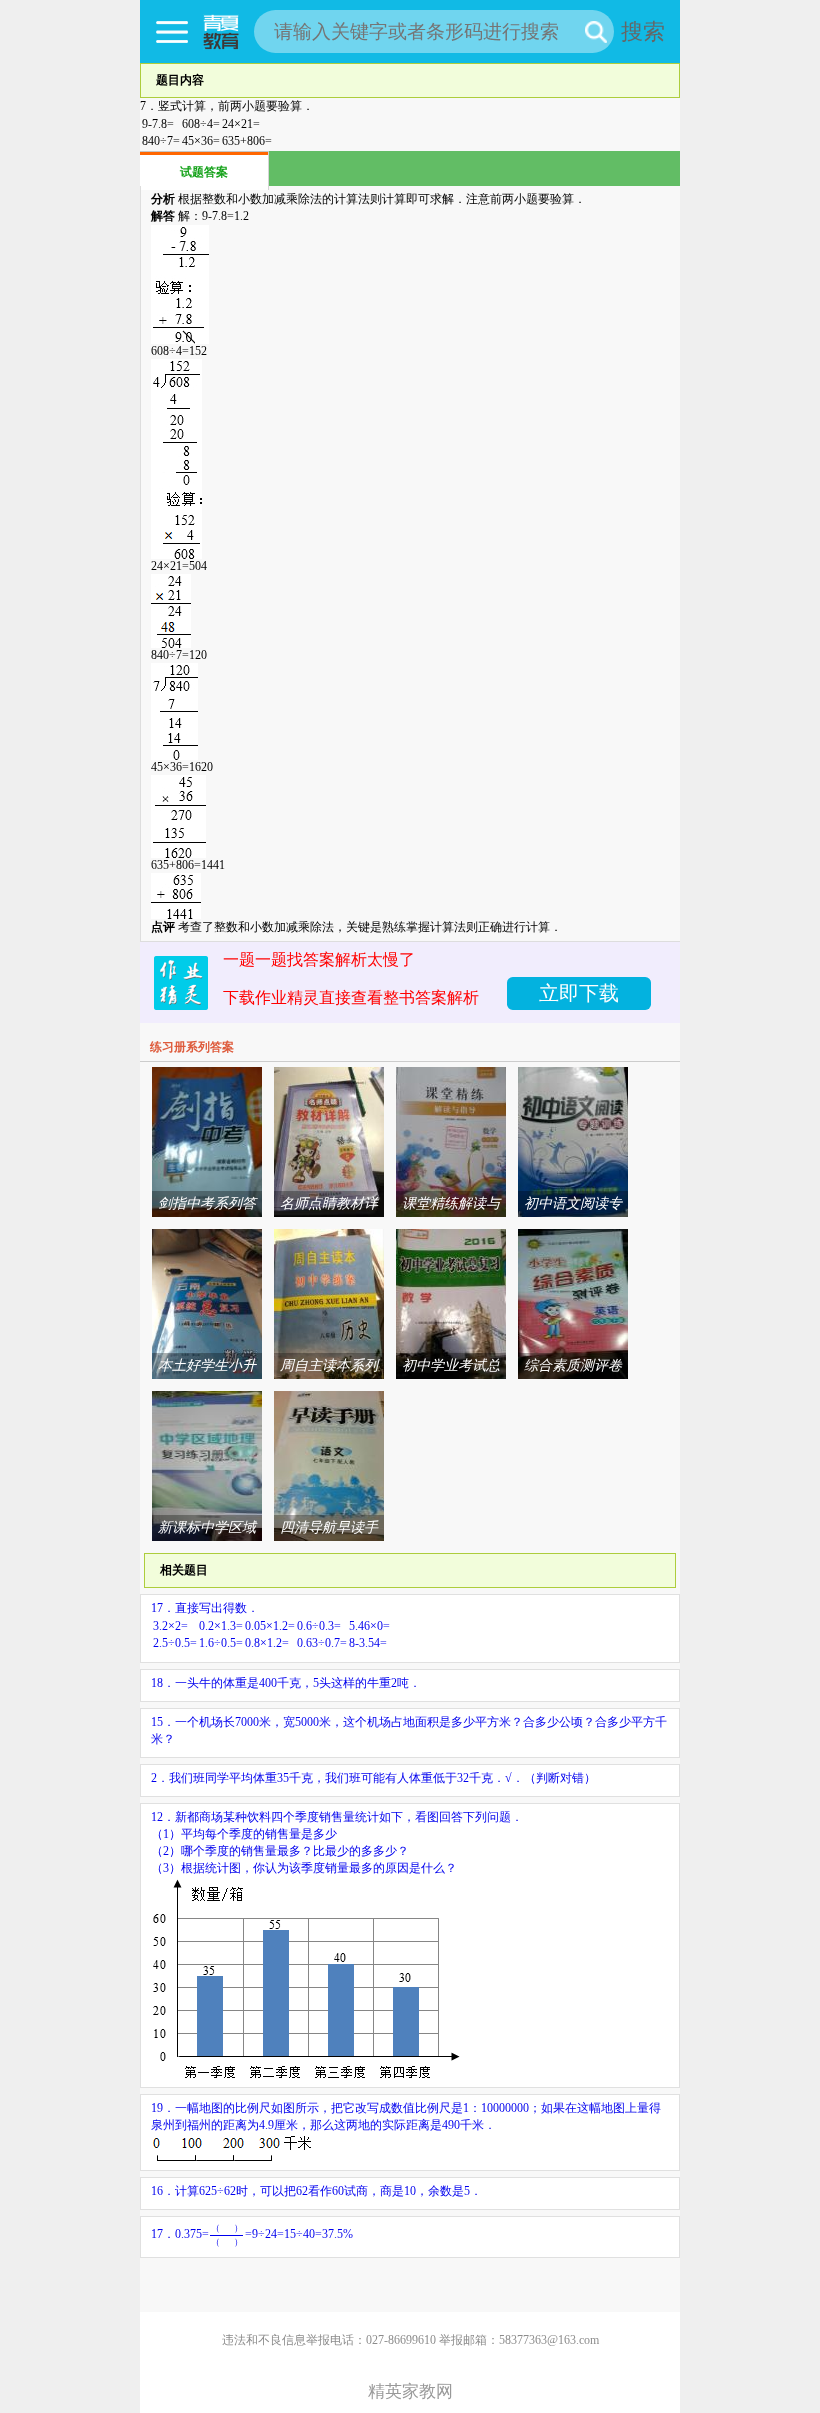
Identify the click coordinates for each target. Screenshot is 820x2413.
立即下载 (579, 993)
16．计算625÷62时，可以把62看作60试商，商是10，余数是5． (316, 2191)
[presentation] (227, 2235)
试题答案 (204, 172)
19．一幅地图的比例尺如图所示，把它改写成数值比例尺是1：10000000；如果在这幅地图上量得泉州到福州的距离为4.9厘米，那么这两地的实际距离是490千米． (406, 2116)
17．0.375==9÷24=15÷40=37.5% (252, 2234)
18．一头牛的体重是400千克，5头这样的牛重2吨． (286, 1683)
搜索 (643, 31)
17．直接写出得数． (270, 1625)
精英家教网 (410, 2391)
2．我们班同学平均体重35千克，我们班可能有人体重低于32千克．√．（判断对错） (373, 1778)
